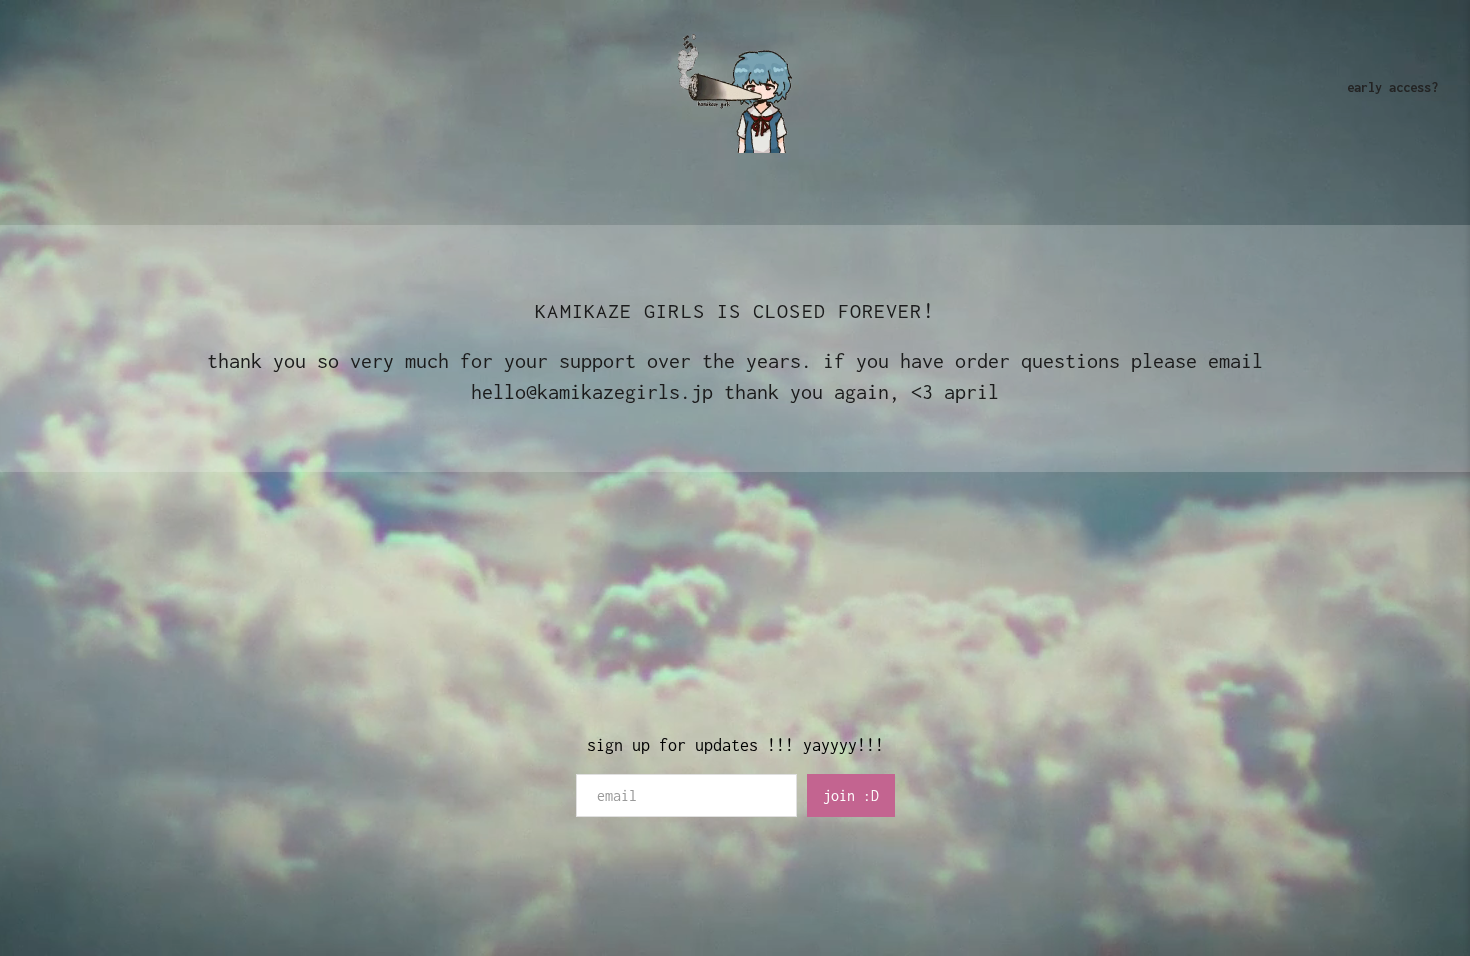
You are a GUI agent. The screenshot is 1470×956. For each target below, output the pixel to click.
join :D (851, 795)
